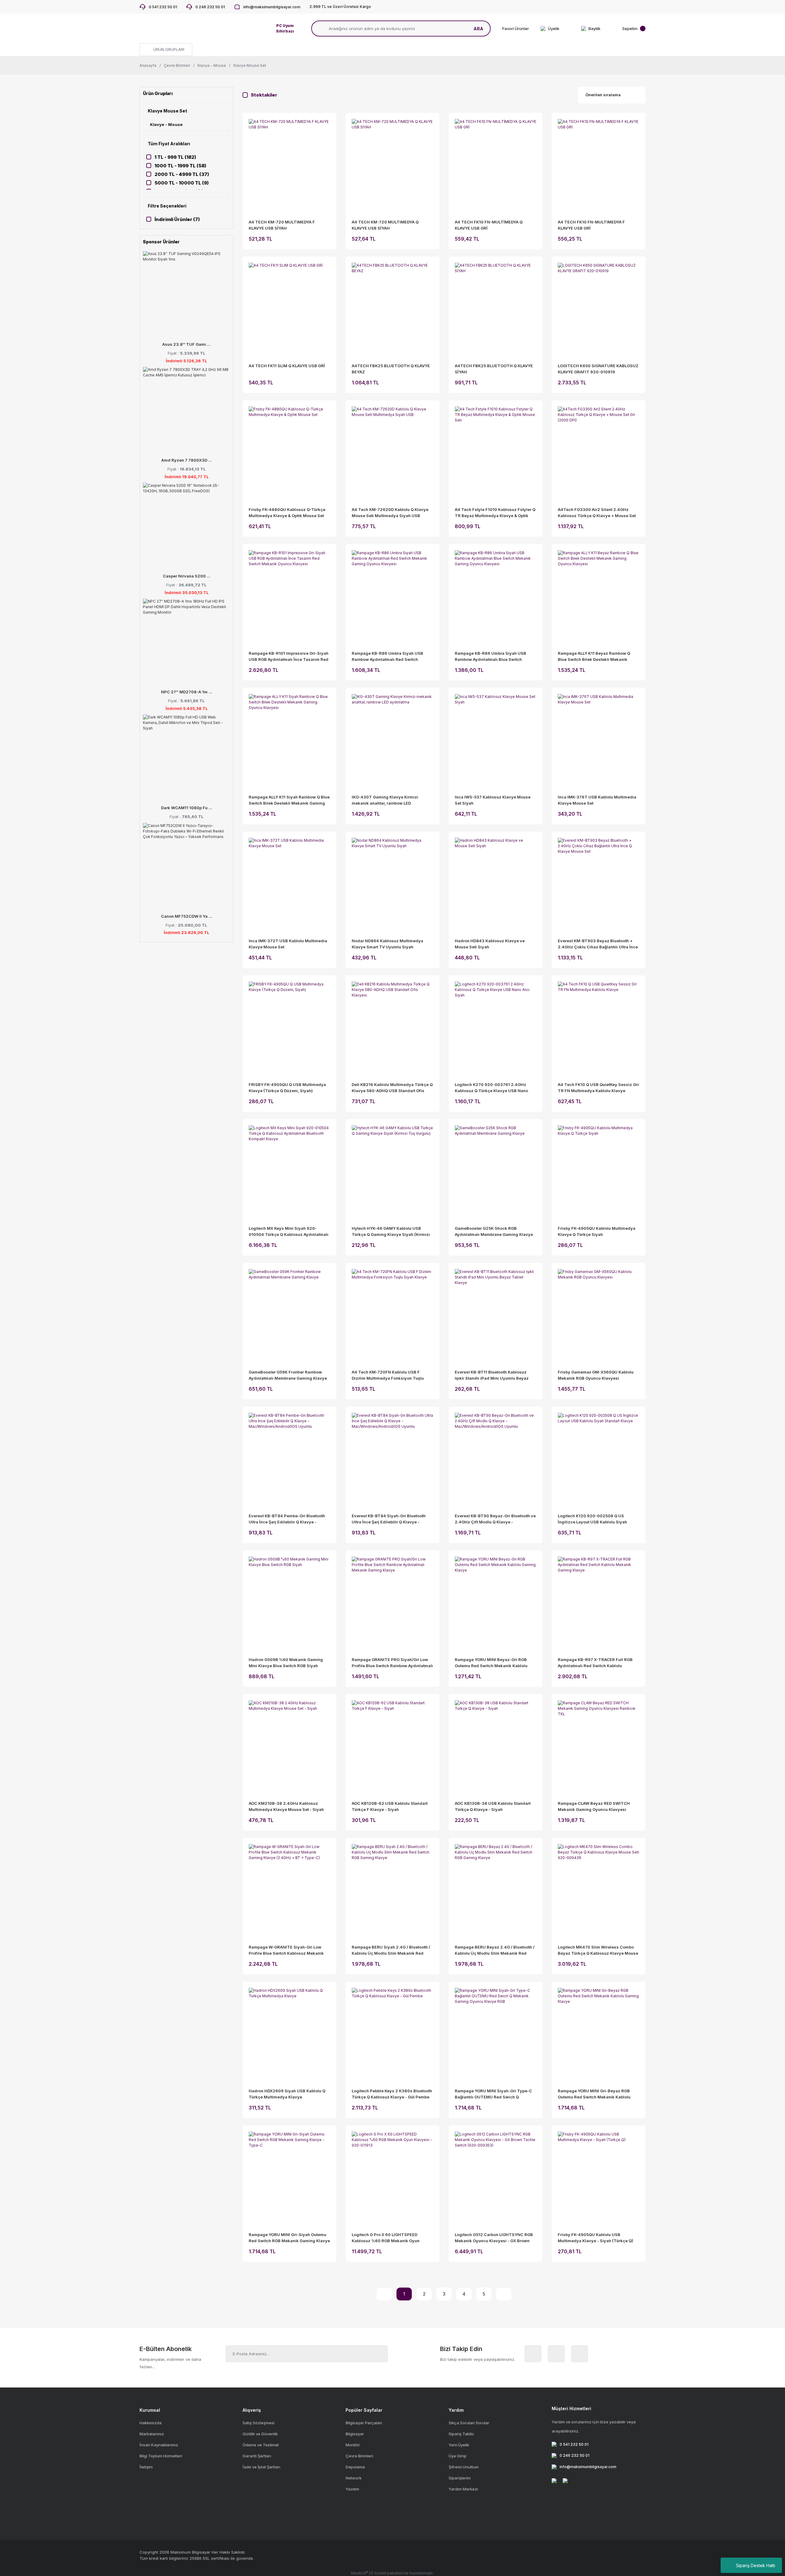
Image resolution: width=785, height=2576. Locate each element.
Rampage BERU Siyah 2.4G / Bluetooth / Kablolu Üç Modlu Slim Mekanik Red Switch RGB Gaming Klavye (391, 1950)
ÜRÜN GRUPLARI (168, 49)
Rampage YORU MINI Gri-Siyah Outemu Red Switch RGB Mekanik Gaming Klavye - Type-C (289, 2238)
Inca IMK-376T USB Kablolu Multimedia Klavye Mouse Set (597, 800)
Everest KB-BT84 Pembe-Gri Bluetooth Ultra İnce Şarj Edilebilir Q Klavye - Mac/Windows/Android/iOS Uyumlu (287, 1519)
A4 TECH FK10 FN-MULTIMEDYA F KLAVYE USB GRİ (591, 225)
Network (354, 2478)
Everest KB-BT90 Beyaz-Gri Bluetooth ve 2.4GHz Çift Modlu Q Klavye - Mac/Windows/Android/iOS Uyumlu (495, 1519)
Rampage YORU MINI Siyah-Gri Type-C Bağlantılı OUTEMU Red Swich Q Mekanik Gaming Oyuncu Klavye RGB (493, 2094)
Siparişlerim (460, 2478)
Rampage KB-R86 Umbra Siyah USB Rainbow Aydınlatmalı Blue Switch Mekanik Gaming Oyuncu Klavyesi (490, 657)
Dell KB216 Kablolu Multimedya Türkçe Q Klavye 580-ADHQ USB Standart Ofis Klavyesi (392, 1088)
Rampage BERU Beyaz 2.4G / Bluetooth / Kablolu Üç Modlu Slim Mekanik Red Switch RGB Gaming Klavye (495, 1950)
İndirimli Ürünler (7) (177, 219)
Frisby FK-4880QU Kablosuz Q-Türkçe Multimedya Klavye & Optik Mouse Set (287, 513)
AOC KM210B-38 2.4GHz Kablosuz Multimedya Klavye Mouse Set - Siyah (286, 1806)
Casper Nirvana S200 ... (187, 576)
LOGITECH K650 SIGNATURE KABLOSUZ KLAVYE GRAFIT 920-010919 (598, 369)
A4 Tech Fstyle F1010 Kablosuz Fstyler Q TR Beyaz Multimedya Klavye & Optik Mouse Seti (495, 513)
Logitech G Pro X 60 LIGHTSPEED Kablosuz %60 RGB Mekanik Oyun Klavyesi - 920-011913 (386, 2238)
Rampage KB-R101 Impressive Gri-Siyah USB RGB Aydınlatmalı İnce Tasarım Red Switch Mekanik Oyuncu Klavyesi (289, 657)
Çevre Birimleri (359, 2456)
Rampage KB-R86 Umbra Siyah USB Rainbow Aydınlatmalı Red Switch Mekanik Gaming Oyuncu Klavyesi (387, 657)
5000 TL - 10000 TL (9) (182, 183)
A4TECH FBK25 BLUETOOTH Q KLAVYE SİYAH (494, 369)
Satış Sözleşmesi (258, 2423)
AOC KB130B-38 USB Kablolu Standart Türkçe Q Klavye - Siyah (493, 1806)
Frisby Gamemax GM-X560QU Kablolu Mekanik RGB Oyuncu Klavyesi (596, 1375)
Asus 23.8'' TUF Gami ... (186, 344)
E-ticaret (379, 2573)
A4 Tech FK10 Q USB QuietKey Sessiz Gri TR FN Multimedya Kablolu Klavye (598, 1088)
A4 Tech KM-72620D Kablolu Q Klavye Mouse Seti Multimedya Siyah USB (390, 513)
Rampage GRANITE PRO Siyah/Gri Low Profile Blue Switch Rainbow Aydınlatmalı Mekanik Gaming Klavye (392, 1663)
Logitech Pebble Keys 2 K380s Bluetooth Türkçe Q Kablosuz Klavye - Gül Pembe (392, 2094)
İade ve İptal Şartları (261, 2467)
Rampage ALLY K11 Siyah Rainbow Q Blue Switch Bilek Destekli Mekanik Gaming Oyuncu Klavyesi (289, 800)
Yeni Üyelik (459, 2445)
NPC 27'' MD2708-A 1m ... (187, 692)
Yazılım (352, 2489)
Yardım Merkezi (463, 2489)
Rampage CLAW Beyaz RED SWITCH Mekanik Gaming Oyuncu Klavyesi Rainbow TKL (594, 1807)
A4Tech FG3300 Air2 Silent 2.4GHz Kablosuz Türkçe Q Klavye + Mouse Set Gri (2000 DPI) (597, 513)
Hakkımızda (151, 2423)
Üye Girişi (458, 2456)
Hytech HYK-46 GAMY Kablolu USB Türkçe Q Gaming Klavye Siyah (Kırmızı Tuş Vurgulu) (391, 1232)
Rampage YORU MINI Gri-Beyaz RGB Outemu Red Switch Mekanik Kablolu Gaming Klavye (594, 2094)
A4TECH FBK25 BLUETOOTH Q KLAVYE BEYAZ (391, 369)
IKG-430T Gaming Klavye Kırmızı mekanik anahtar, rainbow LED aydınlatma (385, 800)
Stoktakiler (264, 95)
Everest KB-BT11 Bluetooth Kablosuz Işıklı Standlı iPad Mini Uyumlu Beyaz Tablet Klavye (492, 1375)
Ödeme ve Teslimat (261, 2445)
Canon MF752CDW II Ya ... (187, 916)
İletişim (146, 2467)
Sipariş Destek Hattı (756, 2565)
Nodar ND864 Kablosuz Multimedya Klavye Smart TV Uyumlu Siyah (387, 944)
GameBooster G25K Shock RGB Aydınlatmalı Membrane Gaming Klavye (494, 1231)
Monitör (353, 2445)
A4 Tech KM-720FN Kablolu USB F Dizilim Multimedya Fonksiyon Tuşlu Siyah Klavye (388, 1375)
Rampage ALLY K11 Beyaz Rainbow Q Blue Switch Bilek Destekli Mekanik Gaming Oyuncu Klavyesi (594, 657)
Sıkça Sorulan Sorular (469, 2423)
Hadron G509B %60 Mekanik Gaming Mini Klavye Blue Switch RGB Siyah (286, 1663)
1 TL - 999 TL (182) (175, 157)
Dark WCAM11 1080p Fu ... (187, 808)
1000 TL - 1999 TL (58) (180, 166)
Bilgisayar (355, 2434)
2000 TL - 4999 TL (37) (182, 174)
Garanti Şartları (257, 2456)
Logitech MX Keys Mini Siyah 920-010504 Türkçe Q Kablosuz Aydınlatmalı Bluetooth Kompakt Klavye (289, 1232)
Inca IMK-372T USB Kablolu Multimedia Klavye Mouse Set (288, 944)
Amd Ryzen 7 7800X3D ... (187, 460)
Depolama (355, 2467)
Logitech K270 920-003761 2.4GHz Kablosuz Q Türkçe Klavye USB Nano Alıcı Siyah (491, 1088)
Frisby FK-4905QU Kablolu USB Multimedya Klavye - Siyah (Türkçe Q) (595, 2238)
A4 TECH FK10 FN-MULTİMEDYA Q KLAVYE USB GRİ (489, 225)
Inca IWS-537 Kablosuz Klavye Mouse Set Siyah (493, 800)
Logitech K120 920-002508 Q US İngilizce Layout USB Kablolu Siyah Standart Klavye (592, 1519)
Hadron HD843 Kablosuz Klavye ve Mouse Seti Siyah (490, 944)
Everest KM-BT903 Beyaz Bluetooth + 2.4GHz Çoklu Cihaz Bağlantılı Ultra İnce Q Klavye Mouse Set (598, 944)
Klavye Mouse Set (250, 65)
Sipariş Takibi (461, 2434)
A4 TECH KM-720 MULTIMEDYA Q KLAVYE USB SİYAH (385, 225)
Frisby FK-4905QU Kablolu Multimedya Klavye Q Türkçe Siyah (597, 1231)
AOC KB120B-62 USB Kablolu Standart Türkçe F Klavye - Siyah (390, 1806)
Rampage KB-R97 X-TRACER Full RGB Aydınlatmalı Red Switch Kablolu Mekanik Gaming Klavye (595, 1663)
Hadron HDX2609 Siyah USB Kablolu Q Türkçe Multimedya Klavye (287, 2094)
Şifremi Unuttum (464, 2467)
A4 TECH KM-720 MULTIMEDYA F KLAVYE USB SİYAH (282, 225)
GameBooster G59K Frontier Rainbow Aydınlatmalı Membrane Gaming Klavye (288, 1375)
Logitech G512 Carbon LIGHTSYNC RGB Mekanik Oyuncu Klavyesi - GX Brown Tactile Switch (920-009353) (494, 2238)
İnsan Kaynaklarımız (159, 2445)
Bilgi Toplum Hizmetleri (161, 2456)
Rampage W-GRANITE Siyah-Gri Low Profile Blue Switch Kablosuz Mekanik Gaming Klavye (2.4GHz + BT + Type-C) (288, 1950)
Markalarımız (152, 2434)
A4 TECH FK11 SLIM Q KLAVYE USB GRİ (287, 366)
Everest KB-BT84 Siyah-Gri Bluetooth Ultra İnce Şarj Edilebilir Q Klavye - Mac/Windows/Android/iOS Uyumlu (389, 1519)
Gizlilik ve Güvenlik (260, 2434)
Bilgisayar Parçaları (364, 2423)
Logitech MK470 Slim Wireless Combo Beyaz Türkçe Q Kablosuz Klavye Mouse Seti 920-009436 (598, 1950)
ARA (478, 29)
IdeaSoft (359, 2573)
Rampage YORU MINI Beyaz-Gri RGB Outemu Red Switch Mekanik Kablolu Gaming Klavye (491, 1663)
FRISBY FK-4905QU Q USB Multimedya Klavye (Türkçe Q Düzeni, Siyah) (287, 1088)
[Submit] (376, 2354)
